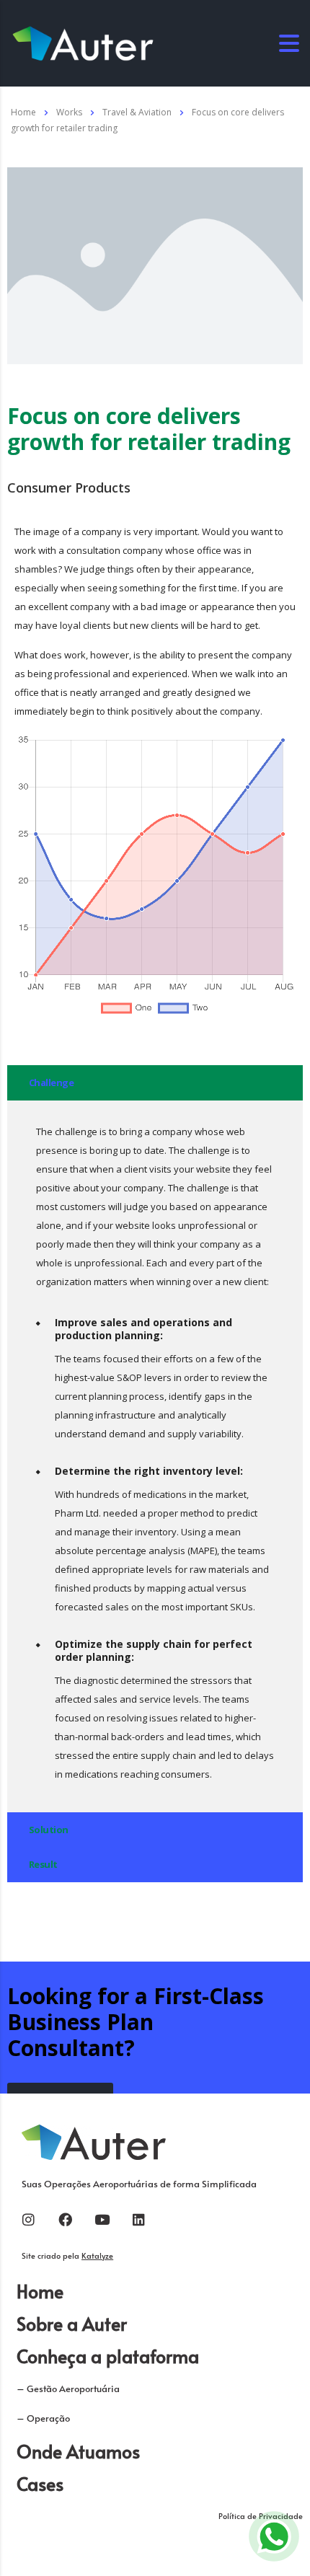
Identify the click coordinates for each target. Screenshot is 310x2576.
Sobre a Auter (72, 2323)
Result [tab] (43, 1864)
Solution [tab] (49, 1830)
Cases (40, 2483)
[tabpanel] (155, 1456)
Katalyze (97, 2255)
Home (23, 112)
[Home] (83, 42)
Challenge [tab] (51, 1082)
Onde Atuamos (78, 2451)
